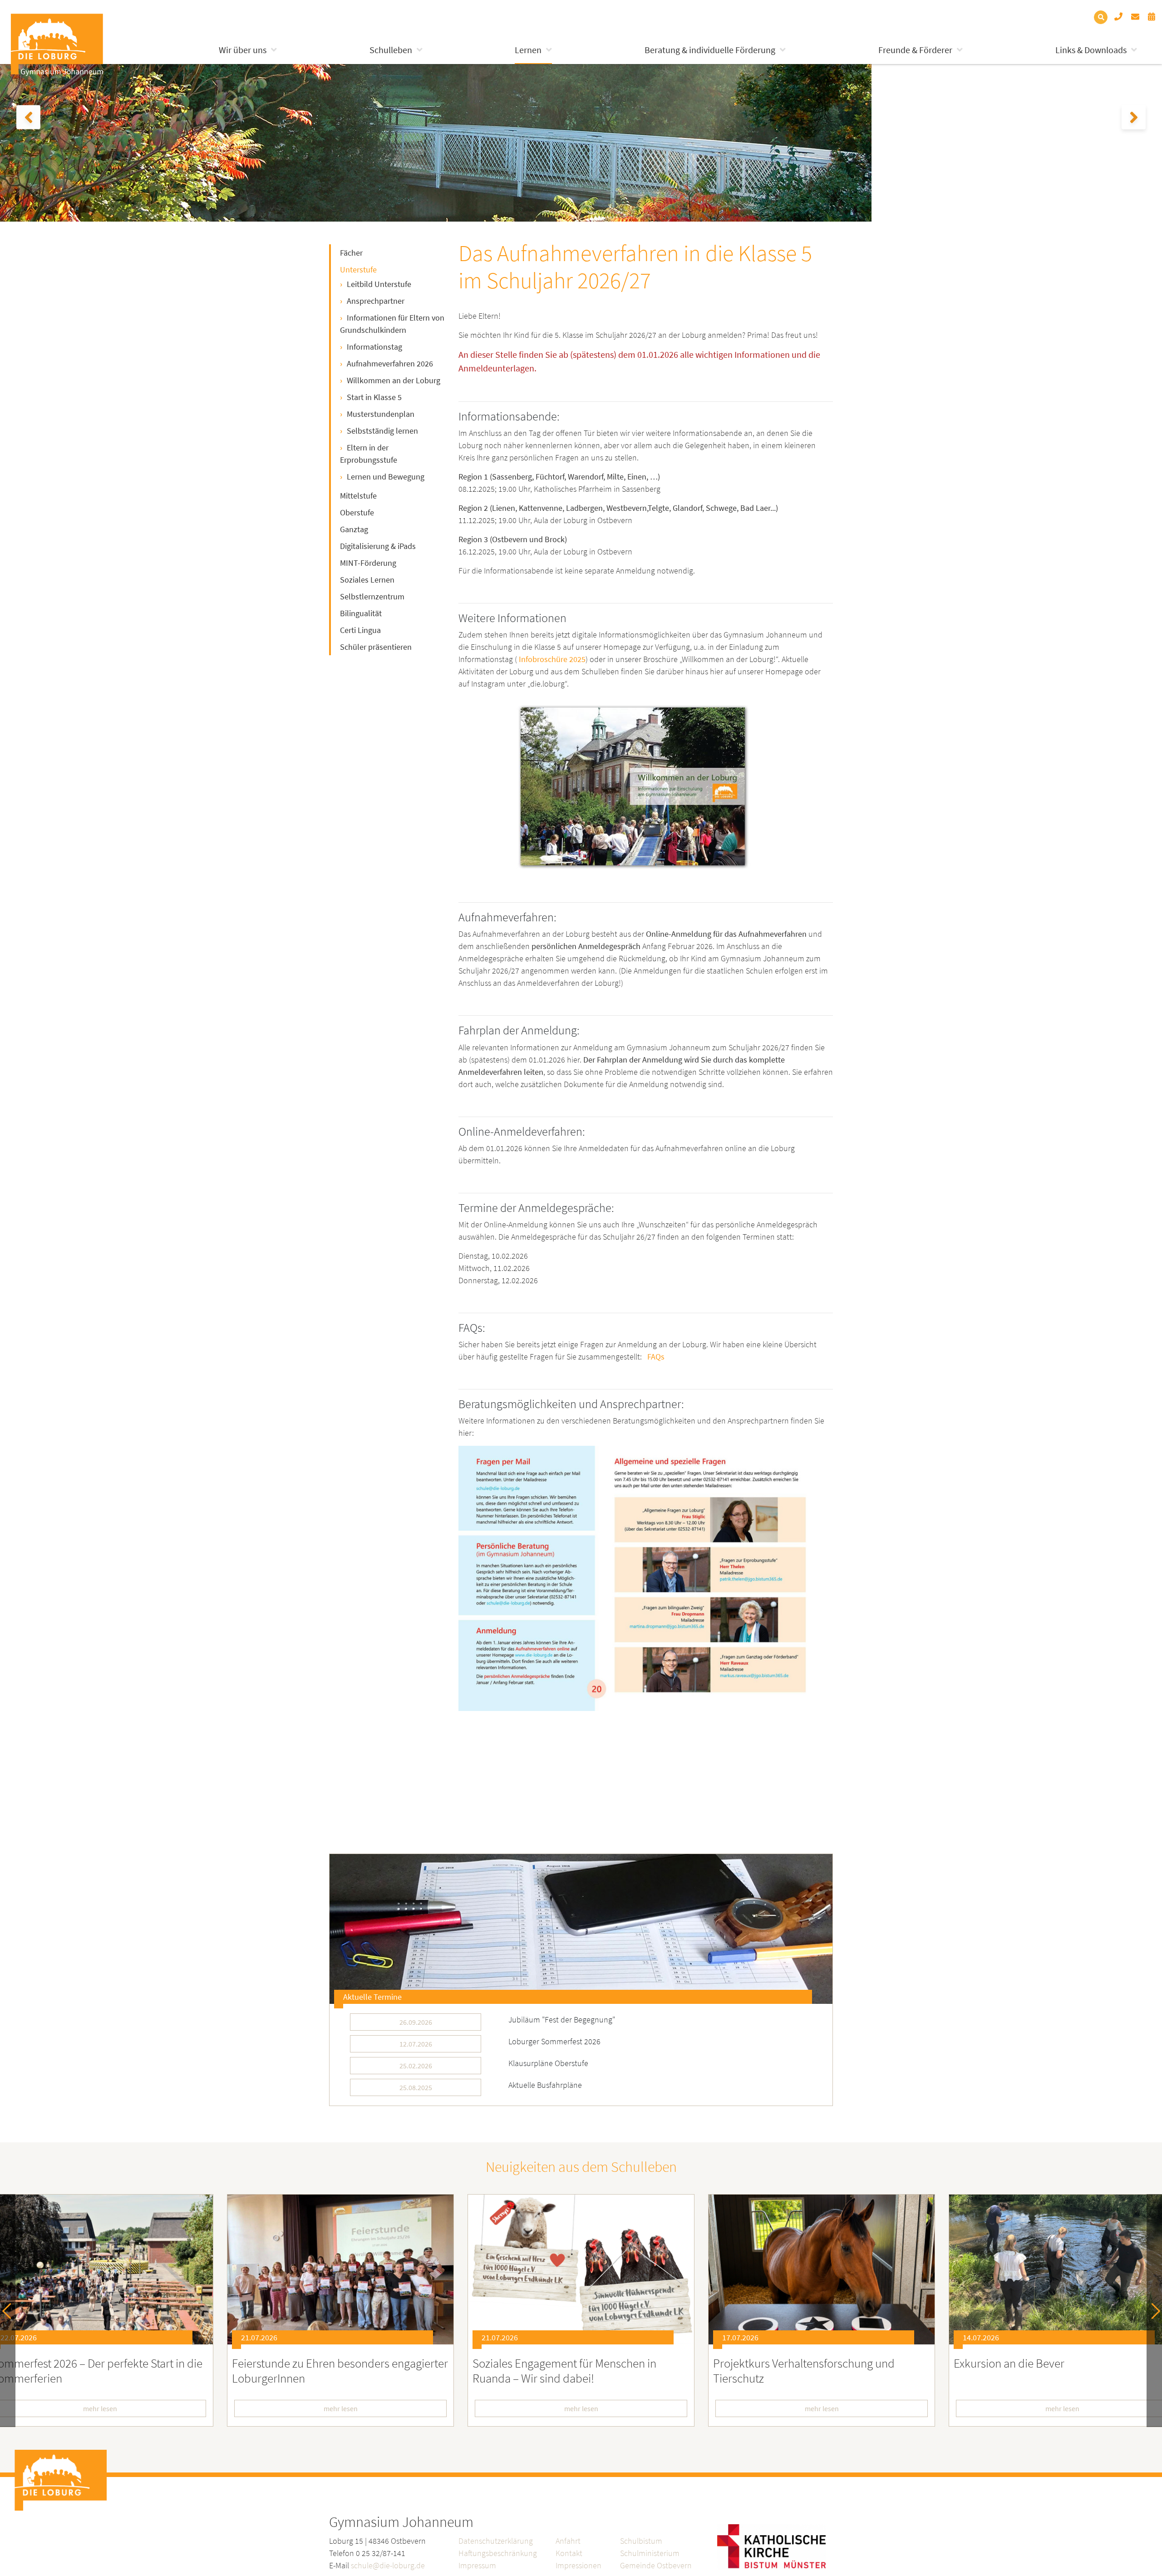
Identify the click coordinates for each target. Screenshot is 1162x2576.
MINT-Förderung (368, 563)
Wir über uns (243, 50)
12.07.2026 (416, 2044)
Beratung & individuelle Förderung (710, 50)
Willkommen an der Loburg (394, 380)
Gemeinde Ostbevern (656, 2565)
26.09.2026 (416, 2022)
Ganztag (354, 529)
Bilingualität (361, 613)
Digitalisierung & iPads (378, 546)
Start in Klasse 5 (374, 397)
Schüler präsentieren (376, 647)
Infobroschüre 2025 (552, 659)
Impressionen (579, 2565)
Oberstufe (357, 512)
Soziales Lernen (367, 580)
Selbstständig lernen (382, 431)
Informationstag (374, 347)
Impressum (477, 2565)
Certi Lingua (360, 630)
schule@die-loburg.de (388, 2565)
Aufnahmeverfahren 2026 (390, 363)
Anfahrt (568, 2541)
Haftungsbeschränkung (498, 2553)
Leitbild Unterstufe (379, 284)
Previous (10, 2311)
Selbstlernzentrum (372, 596)
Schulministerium (650, 2553)
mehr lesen (341, 2408)
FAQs (656, 1357)
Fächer (351, 253)
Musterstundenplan (381, 414)
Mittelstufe (358, 496)
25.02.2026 (416, 2066)
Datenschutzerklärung (496, 2541)
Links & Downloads (1091, 50)
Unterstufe (358, 269)
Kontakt (569, 2553)
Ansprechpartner (376, 301)
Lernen (528, 50)
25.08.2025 (416, 2087)
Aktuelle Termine (372, 1997)
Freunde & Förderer (915, 50)
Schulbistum (641, 2541)
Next (1152, 2311)
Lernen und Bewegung (386, 477)
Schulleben (391, 50)
